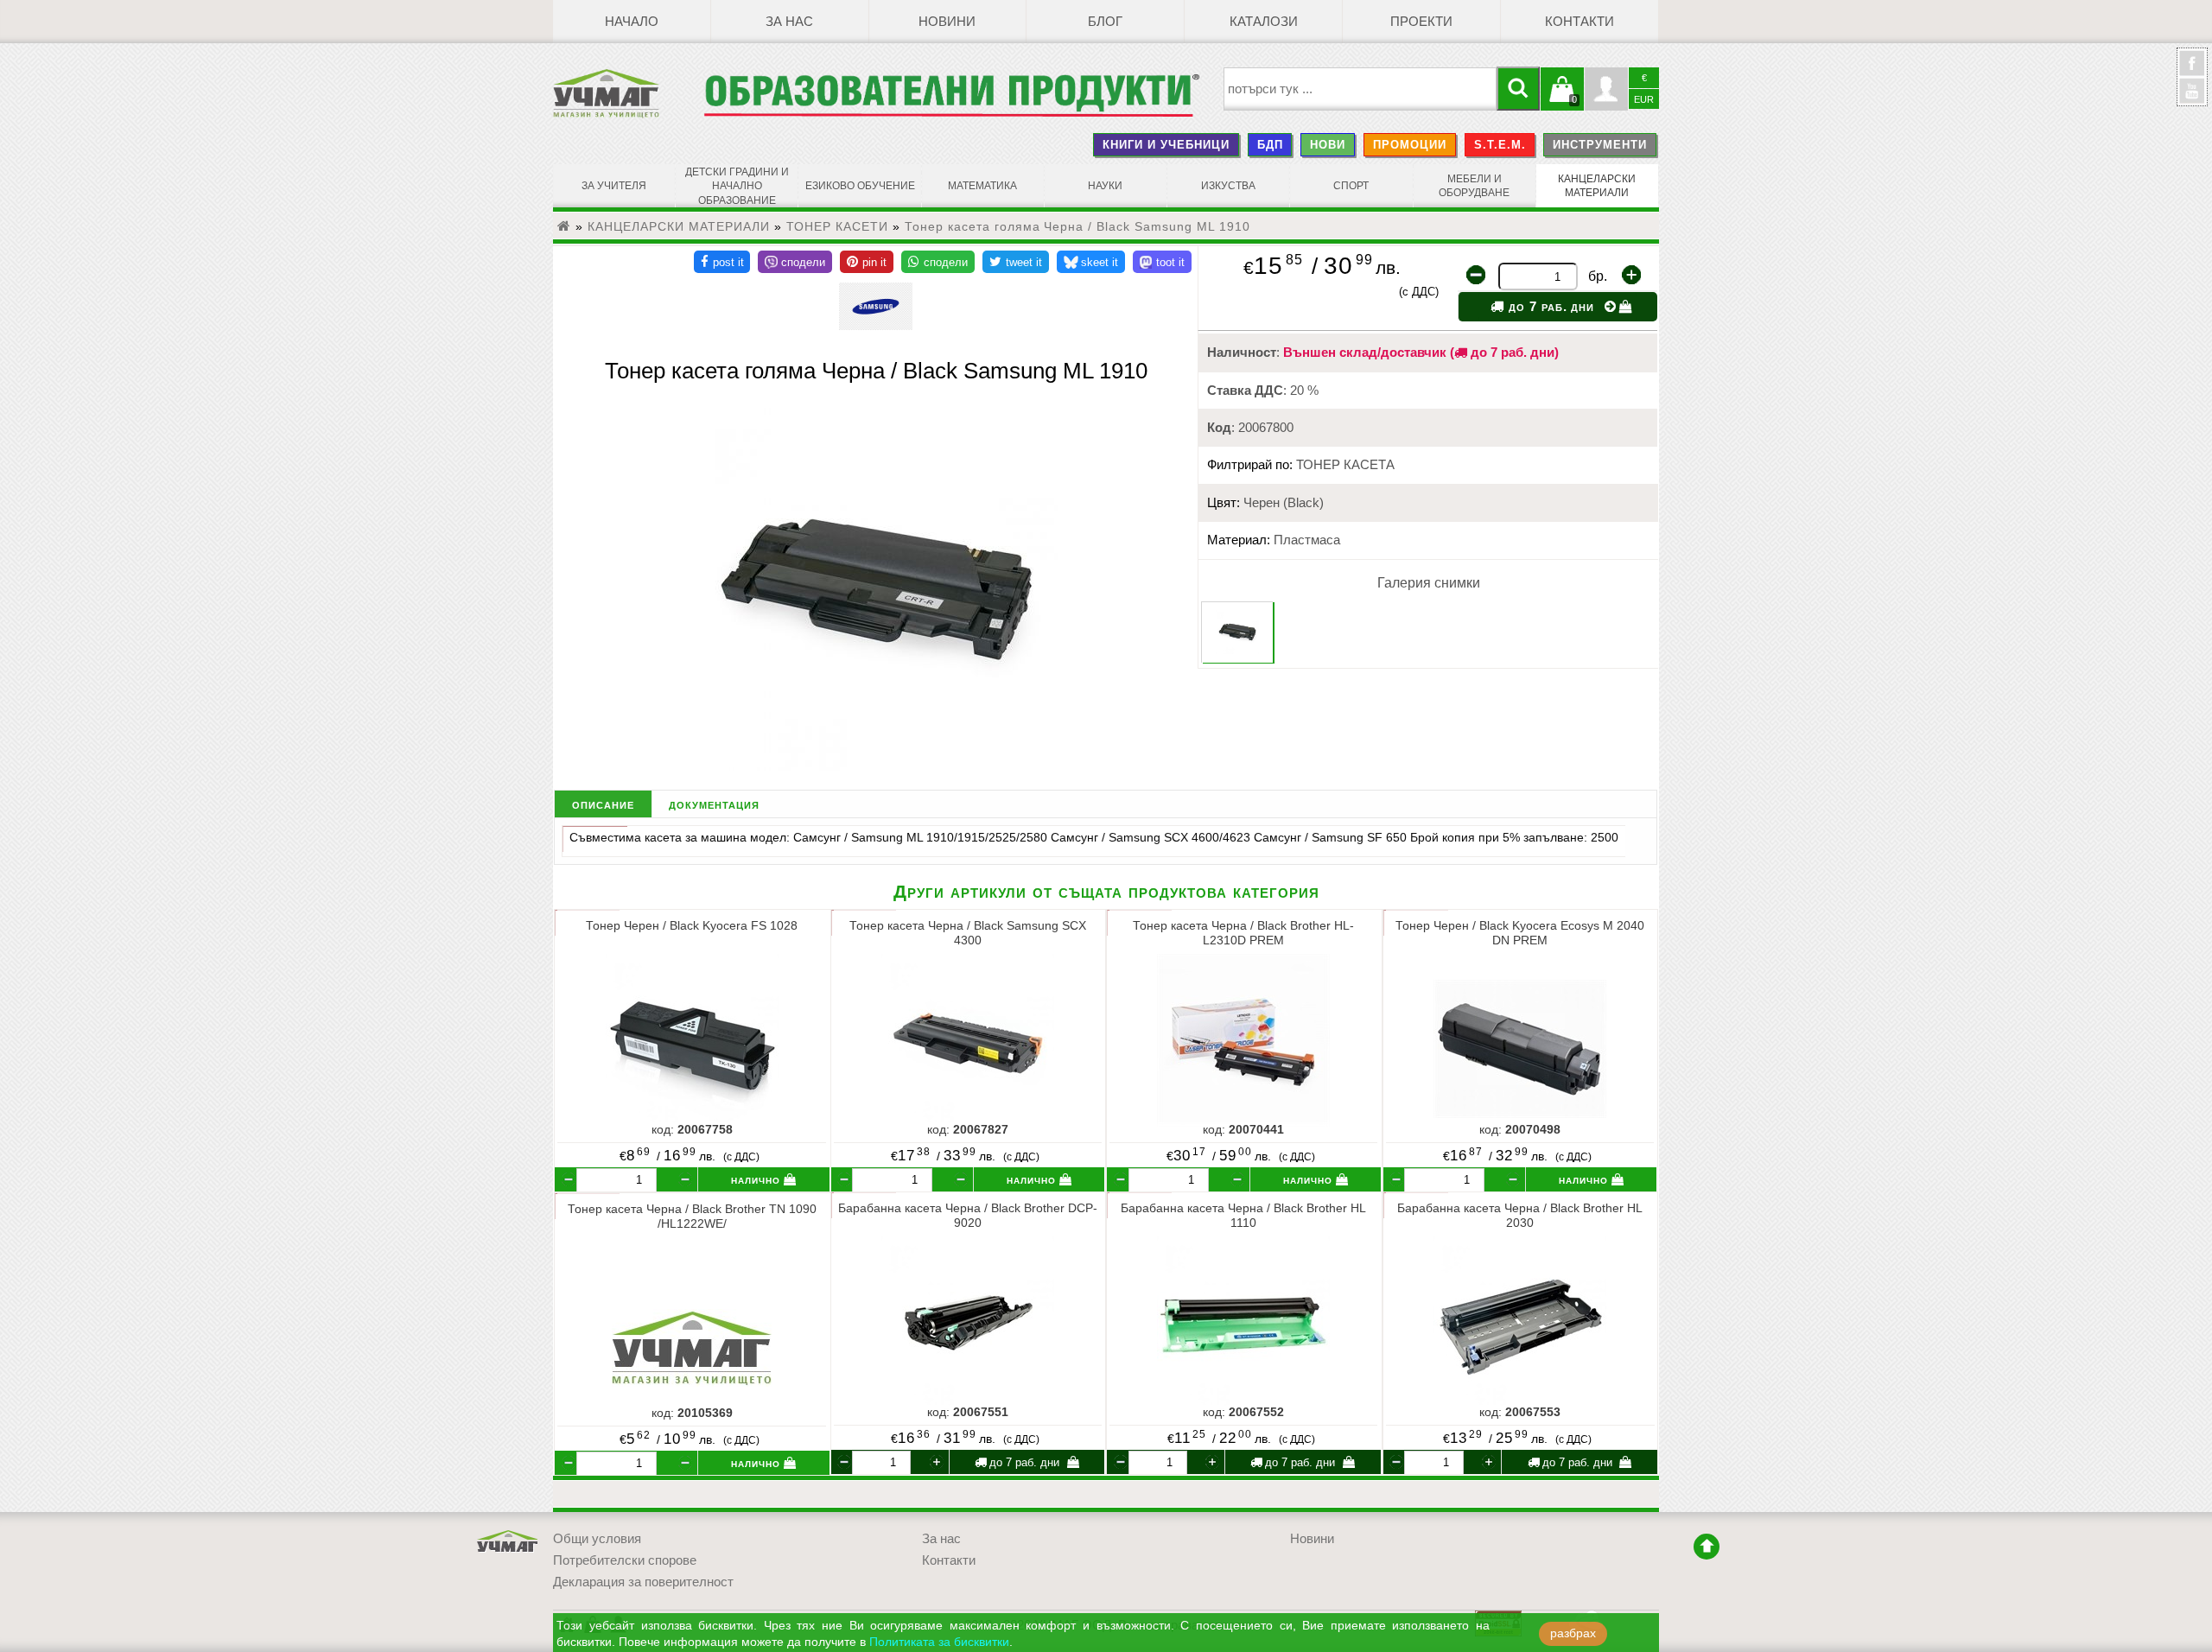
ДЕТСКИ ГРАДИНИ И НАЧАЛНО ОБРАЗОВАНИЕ (737, 186)
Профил (1606, 89)
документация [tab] (714, 804)
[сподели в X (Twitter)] (1016, 262)
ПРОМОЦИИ (1410, 145)
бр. (1598, 276)
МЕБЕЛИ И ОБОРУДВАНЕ (1474, 186)
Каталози (1264, 22)
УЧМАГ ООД (508, 1542)
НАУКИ (1105, 186)
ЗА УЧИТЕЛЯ (614, 186)
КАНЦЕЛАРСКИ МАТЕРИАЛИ (1597, 186)
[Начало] (564, 226)
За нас (789, 22)
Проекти (1421, 22)
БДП (1270, 145)
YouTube (2192, 91)
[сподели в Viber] (795, 262)
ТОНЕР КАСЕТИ (837, 226)
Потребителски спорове (625, 1560)
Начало (632, 22)
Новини (947, 22)
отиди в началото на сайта (1707, 1547)
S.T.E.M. (1500, 145)
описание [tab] (603, 804)
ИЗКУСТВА (1228, 186)
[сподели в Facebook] (722, 262)
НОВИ (1328, 145)
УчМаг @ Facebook (2192, 70)
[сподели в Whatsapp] (938, 262)
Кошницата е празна (1562, 99)
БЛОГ (1105, 22)
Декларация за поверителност (643, 1582)
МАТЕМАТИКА (982, 186)
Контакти (1580, 22)
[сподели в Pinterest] (867, 262)
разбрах (1573, 1633)
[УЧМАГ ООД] (628, 93)
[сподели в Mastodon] (1162, 262)
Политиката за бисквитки (939, 1642)
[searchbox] (1360, 89)
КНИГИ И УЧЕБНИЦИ (1166, 145)
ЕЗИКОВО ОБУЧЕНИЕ (860, 186)
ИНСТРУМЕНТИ (1600, 145)
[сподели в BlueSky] (1091, 262)
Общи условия (597, 1539)
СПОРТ (1351, 186)
